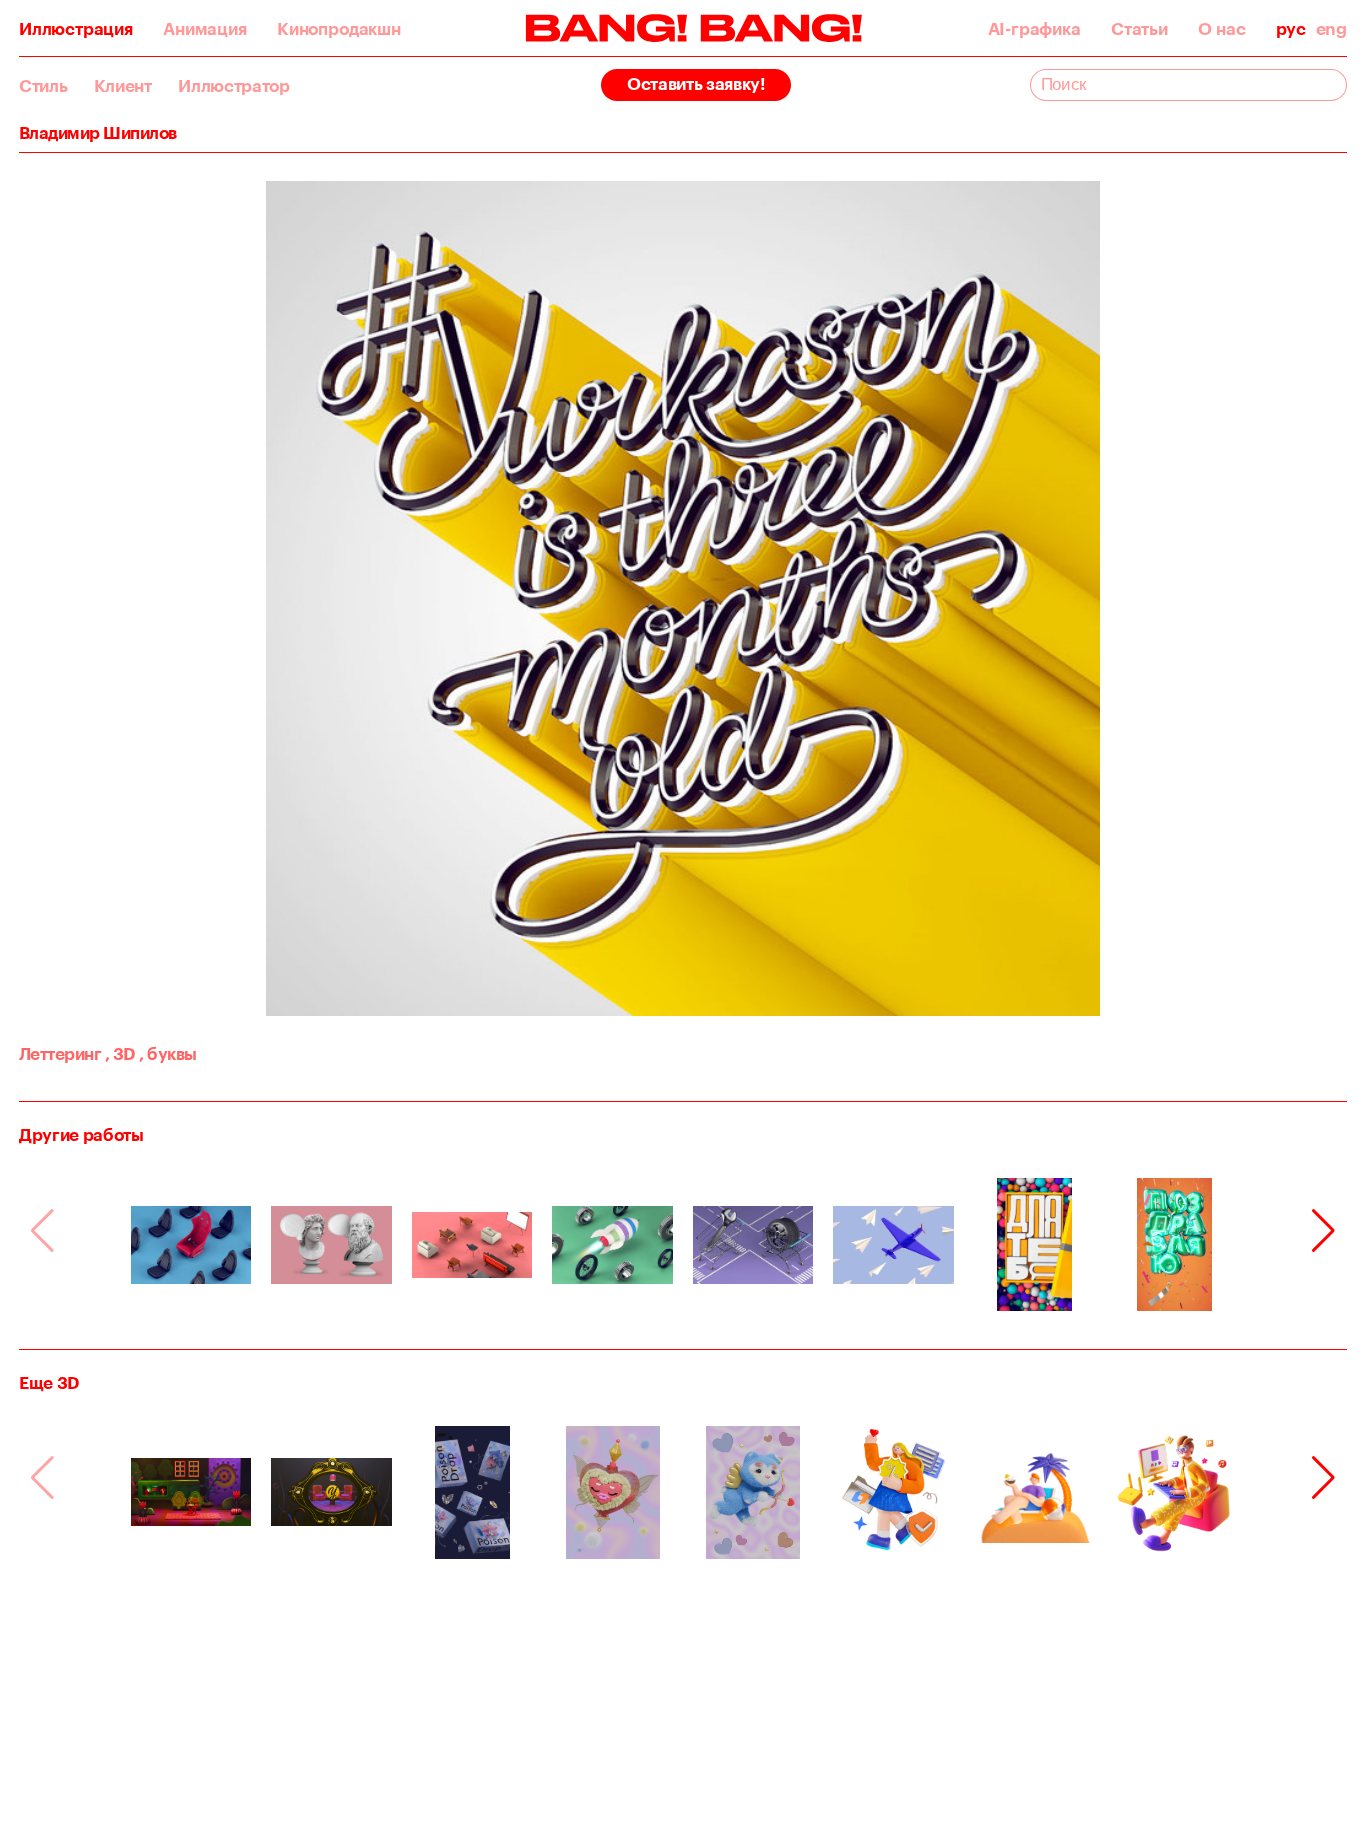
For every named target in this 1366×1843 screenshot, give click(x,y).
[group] (191, 1244)
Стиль (43, 85)
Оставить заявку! (696, 83)
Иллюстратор (233, 85)
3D (120, 1053)
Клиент (123, 85)
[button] (1323, 1231)
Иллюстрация (76, 28)
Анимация (204, 28)
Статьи (1139, 28)
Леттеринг (60, 1053)
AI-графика (1034, 28)
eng (1331, 28)
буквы (167, 1053)
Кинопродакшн (339, 28)
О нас (1221, 28)
